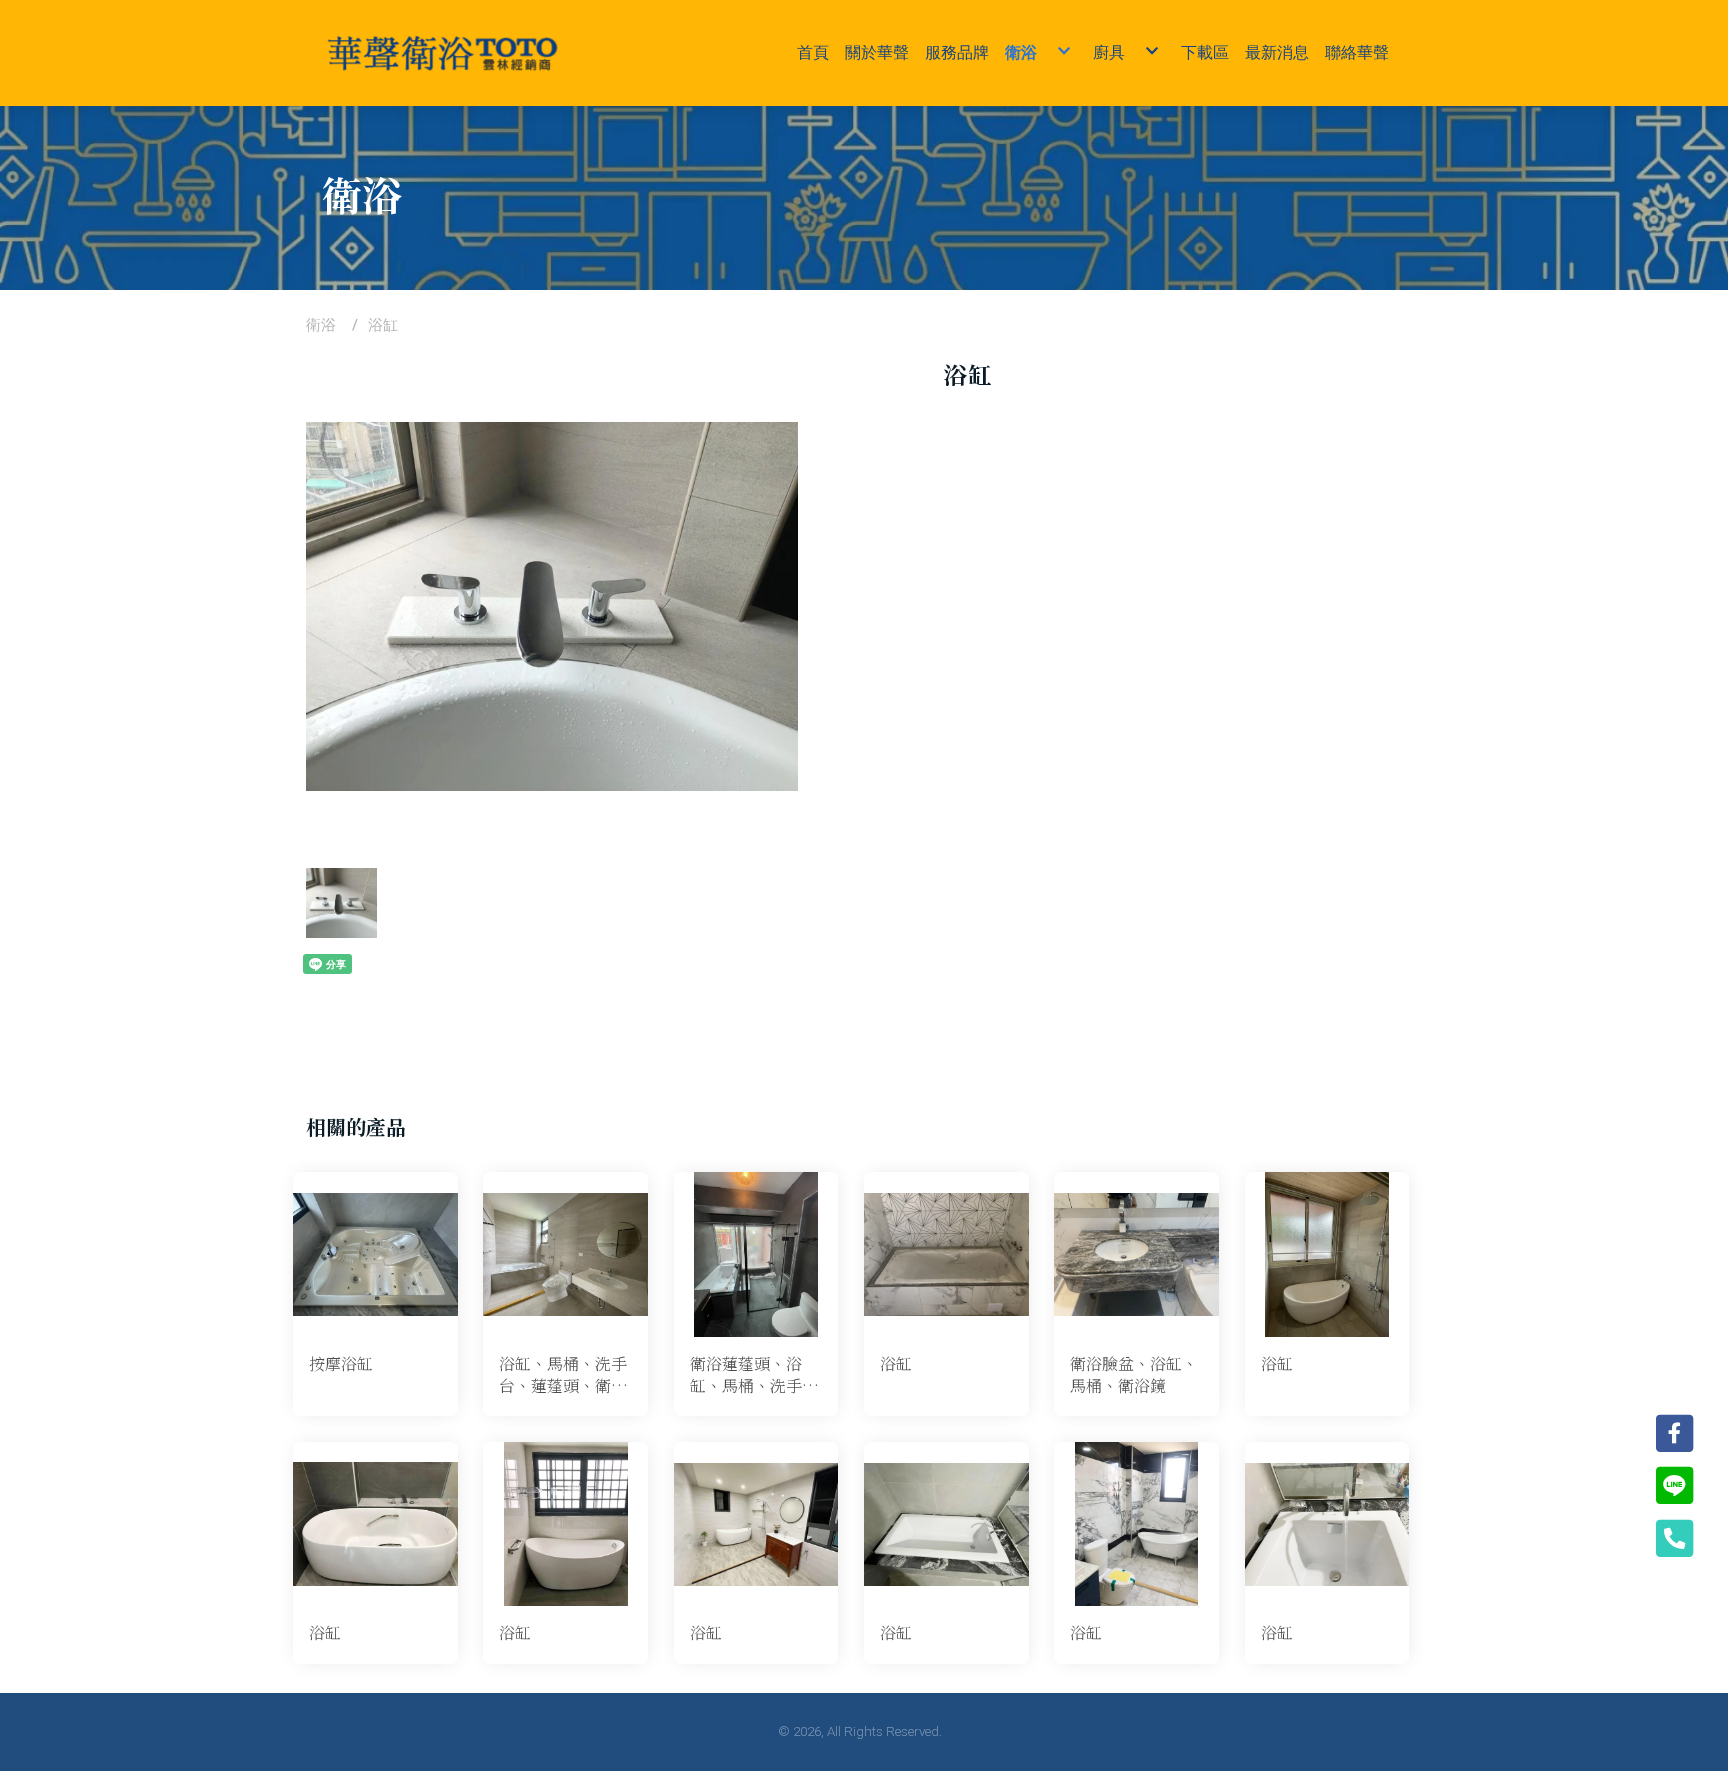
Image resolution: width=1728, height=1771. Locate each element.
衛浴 (321, 325)
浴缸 (383, 325)
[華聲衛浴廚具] (443, 53)
